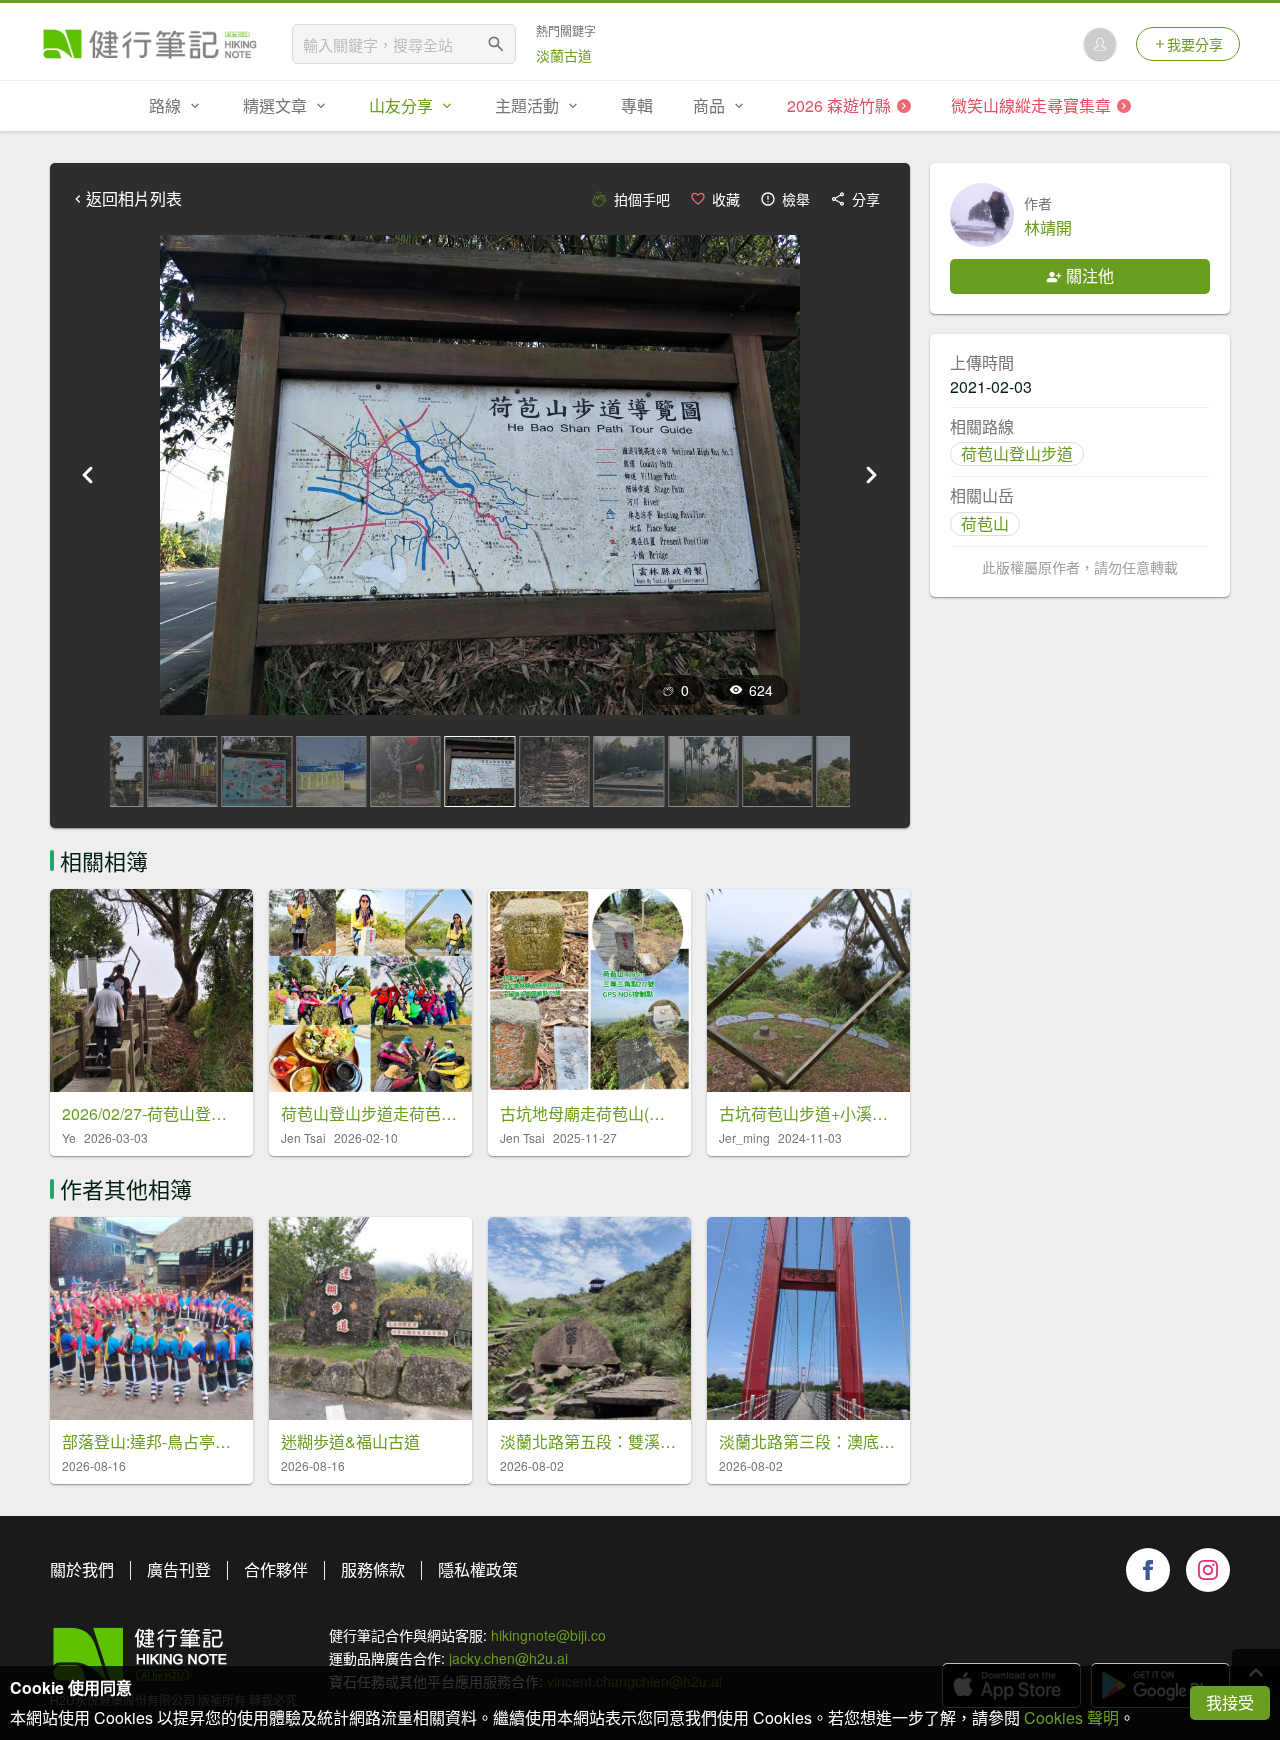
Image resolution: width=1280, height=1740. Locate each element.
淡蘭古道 (564, 55)
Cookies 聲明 (1071, 1717)
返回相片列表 (134, 199)
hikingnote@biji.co (548, 1635)
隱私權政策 (478, 1569)
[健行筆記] (150, 44)
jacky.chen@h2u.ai (508, 1658)
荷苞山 (985, 523)
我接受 (1230, 1702)
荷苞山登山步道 (1017, 453)
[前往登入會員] (1100, 44)
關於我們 (82, 1569)
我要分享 (1195, 44)
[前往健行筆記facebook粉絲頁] (1148, 1570)
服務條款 (373, 1569)
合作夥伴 (276, 1569)
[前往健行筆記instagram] (1208, 1570)
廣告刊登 (179, 1569)
